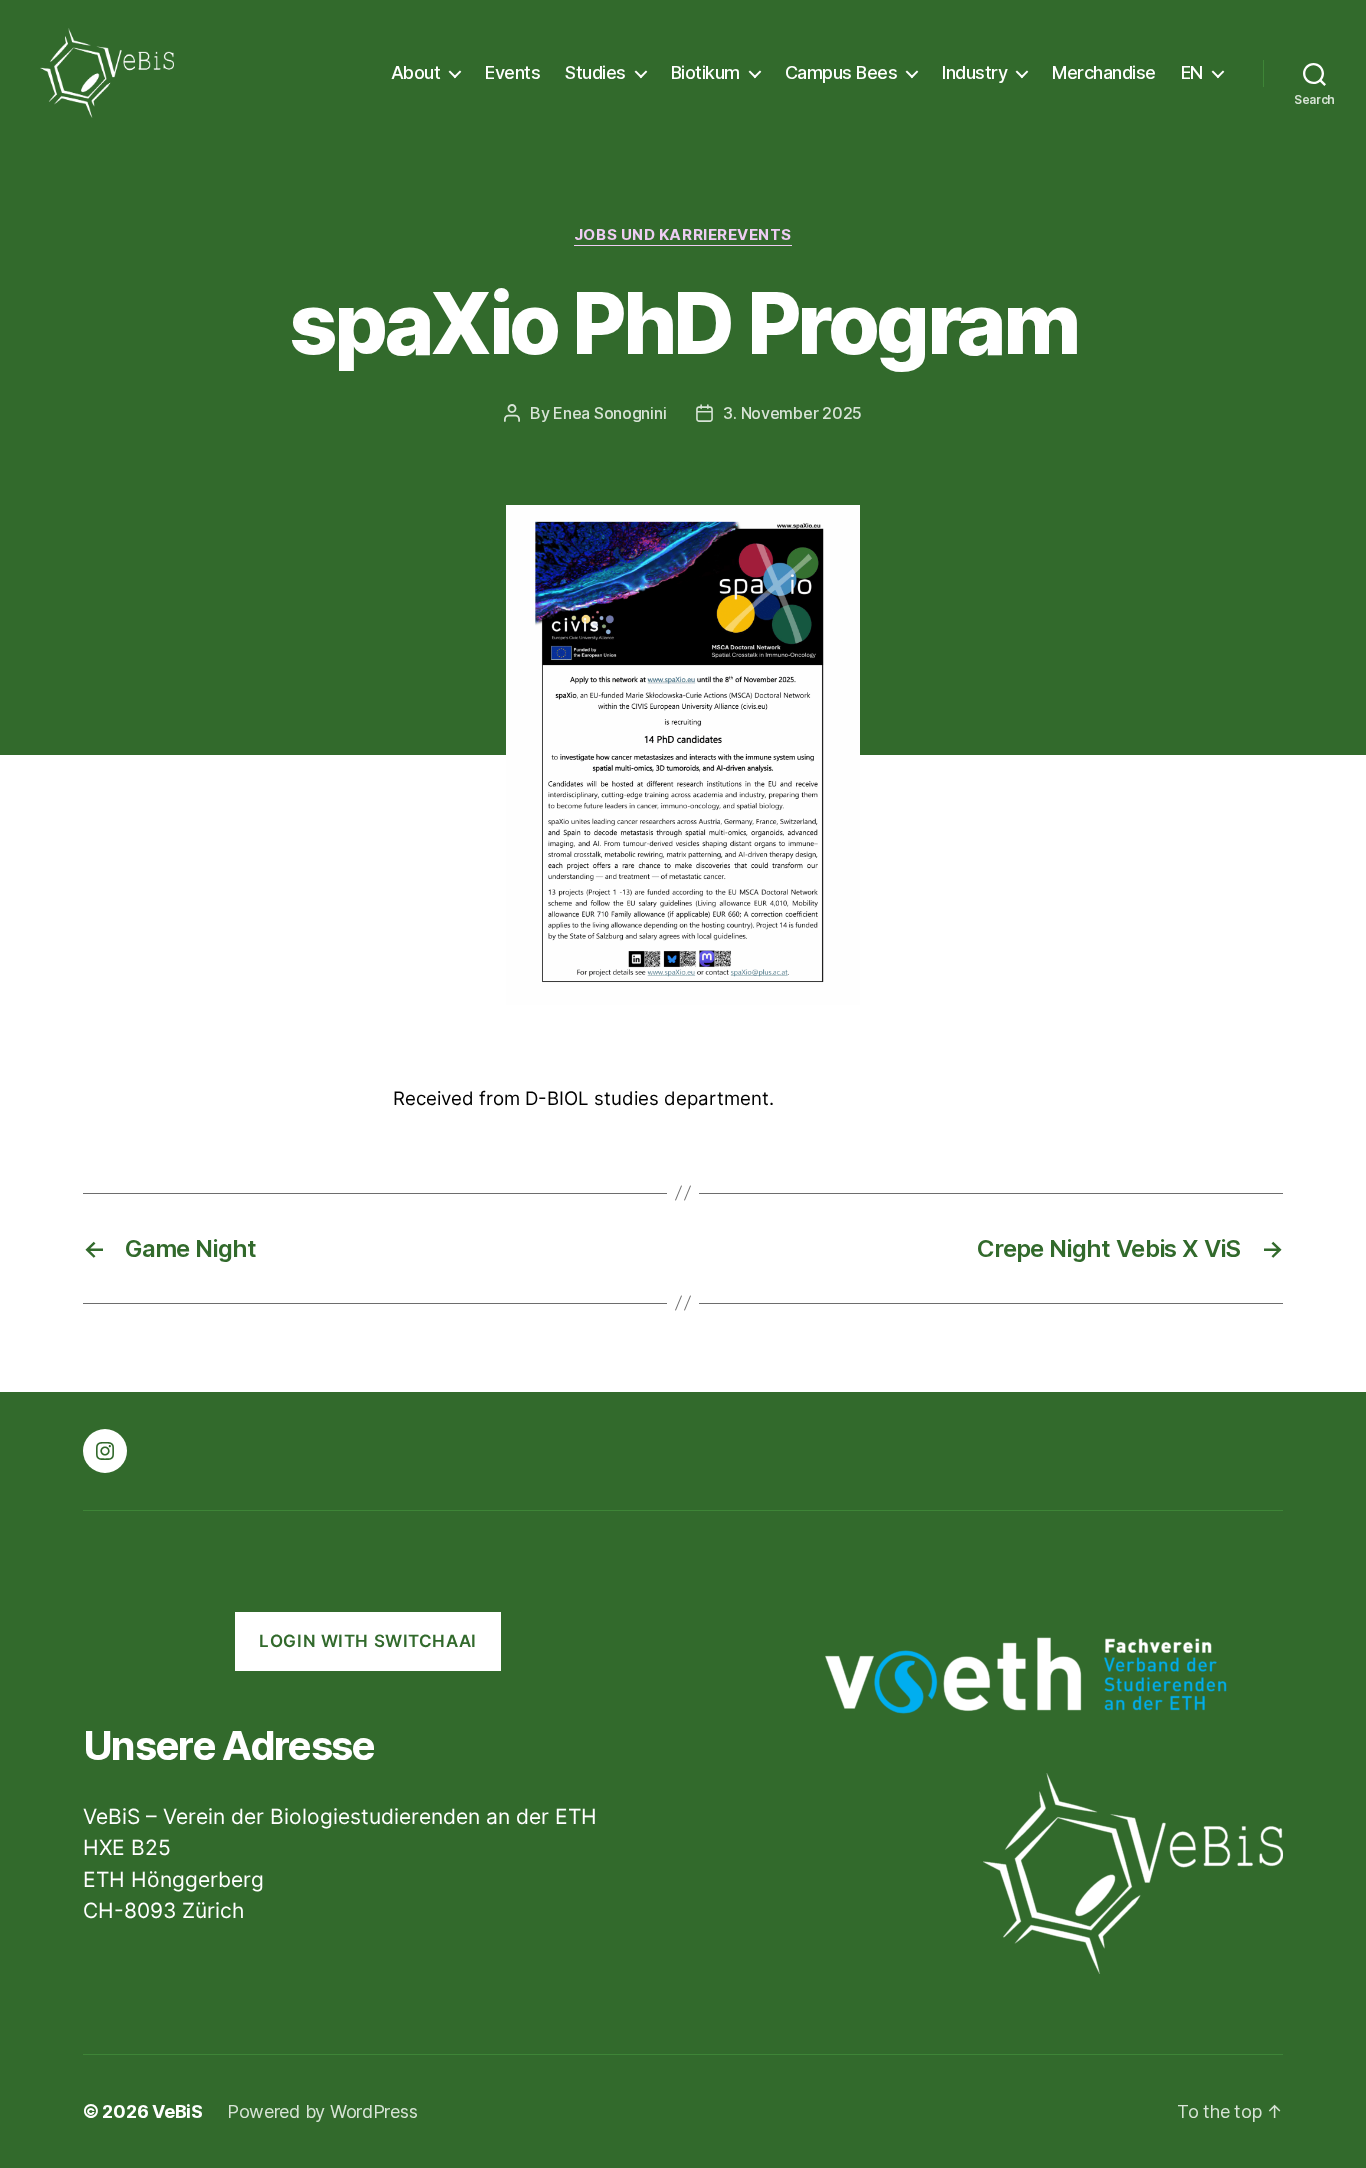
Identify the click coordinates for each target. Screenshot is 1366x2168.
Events (512, 72)
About (416, 72)
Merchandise (1104, 72)
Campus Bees (841, 72)
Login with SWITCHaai (367, 1641)
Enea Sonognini (609, 413)
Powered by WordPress (322, 2111)
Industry (974, 72)
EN (1192, 72)
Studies (595, 72)
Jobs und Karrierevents (683, 235)
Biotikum (705, 72)
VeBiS (177, 2111)
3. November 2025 (792, 413)
